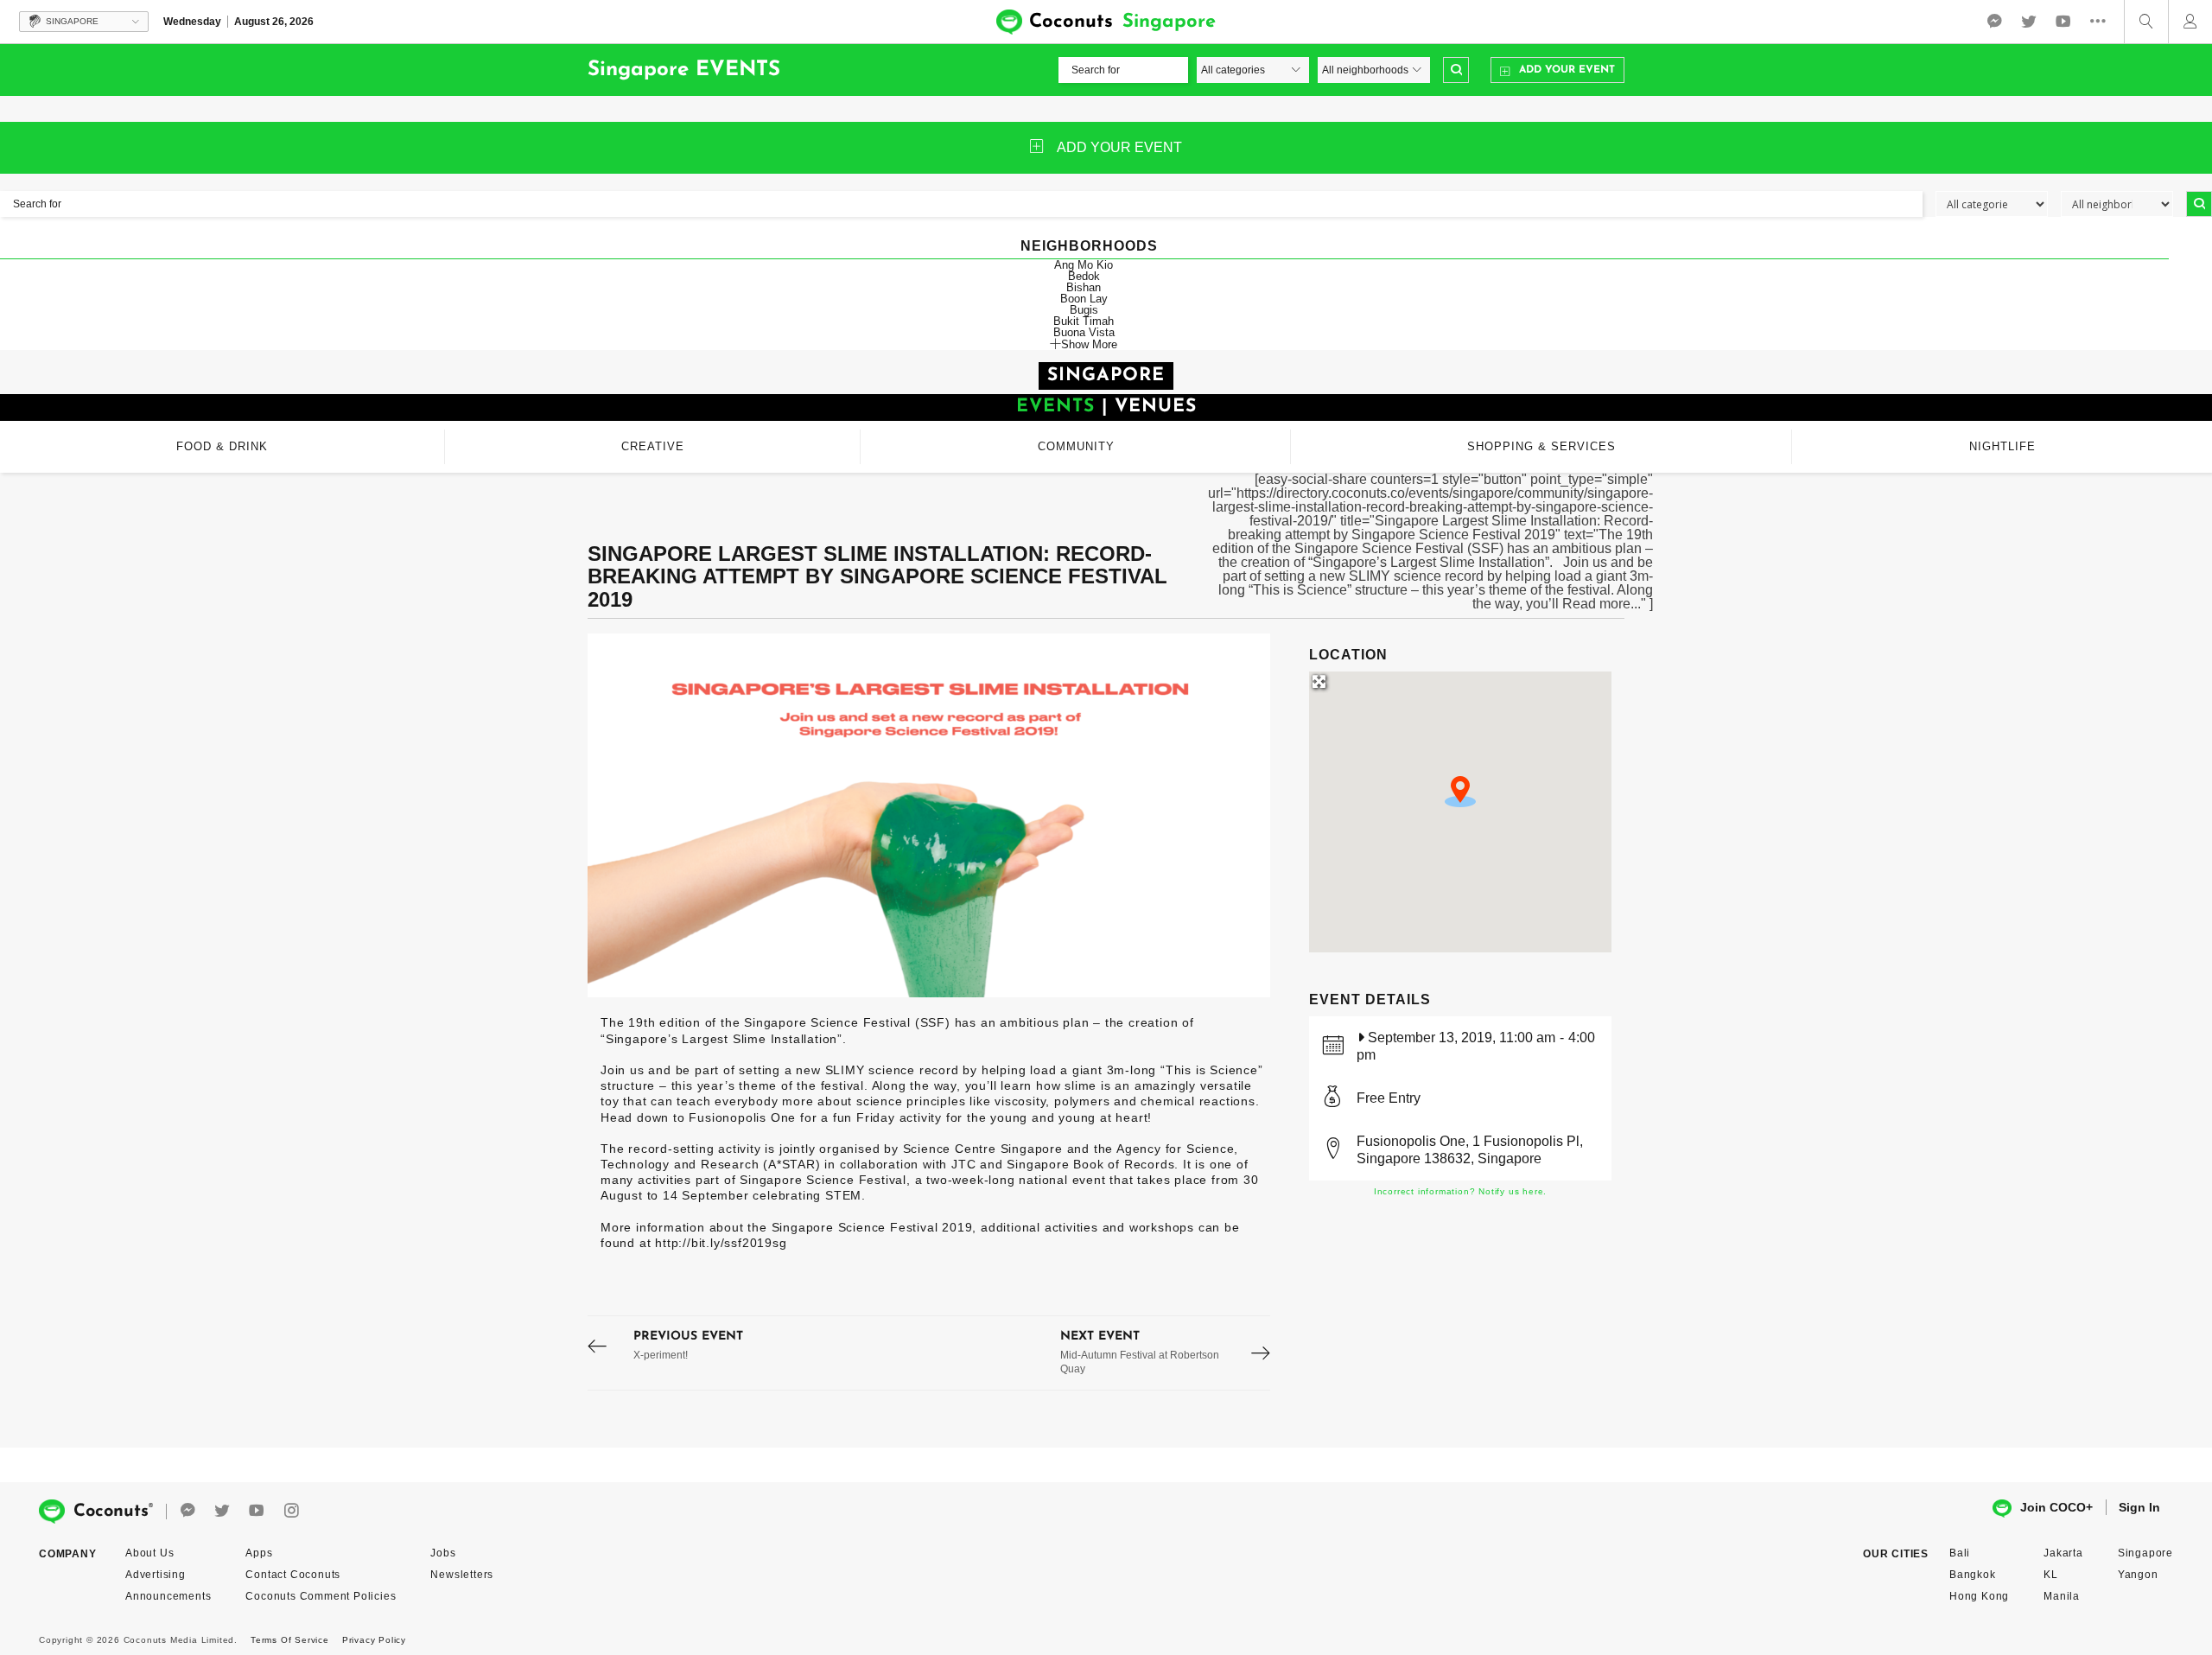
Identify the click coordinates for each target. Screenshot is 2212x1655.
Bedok (1084, 276)
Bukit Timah (1084, 321)
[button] (1460, 792)
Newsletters (462, 1575)
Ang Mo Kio (1084, 265)
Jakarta (2063, 1553)
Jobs (443, 1553)
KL (2051, 1575)
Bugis (1084, 310)
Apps (259, 1553)
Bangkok (1973, 1575)
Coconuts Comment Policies (321, 1596)
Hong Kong (1979, 1596)
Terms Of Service (290, 1640)
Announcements (168, 1596)
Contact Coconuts (293, 1575)
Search (1456, 70)
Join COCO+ (2056, 1507)
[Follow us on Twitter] (2029, 22)
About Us (149, 1553)
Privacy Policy (374, 1640)
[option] (929, 815)
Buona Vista (1084, 332)
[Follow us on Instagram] (291, 1511)
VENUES (1156, 407)
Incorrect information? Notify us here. (1460, 1191)
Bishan (1084, 287)
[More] (2102, 22)
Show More (1089, 344)
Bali (1960, 1553)
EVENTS (1055, 407)
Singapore (2145, 1553)
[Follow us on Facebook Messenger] (1994, 22)
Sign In (2139, 1507)
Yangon (2138, 1575)
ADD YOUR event (1119, 147)
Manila (2062, 1596)
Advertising (156, 1575)
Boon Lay (1084, 299)
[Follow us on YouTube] (2063, 22)
